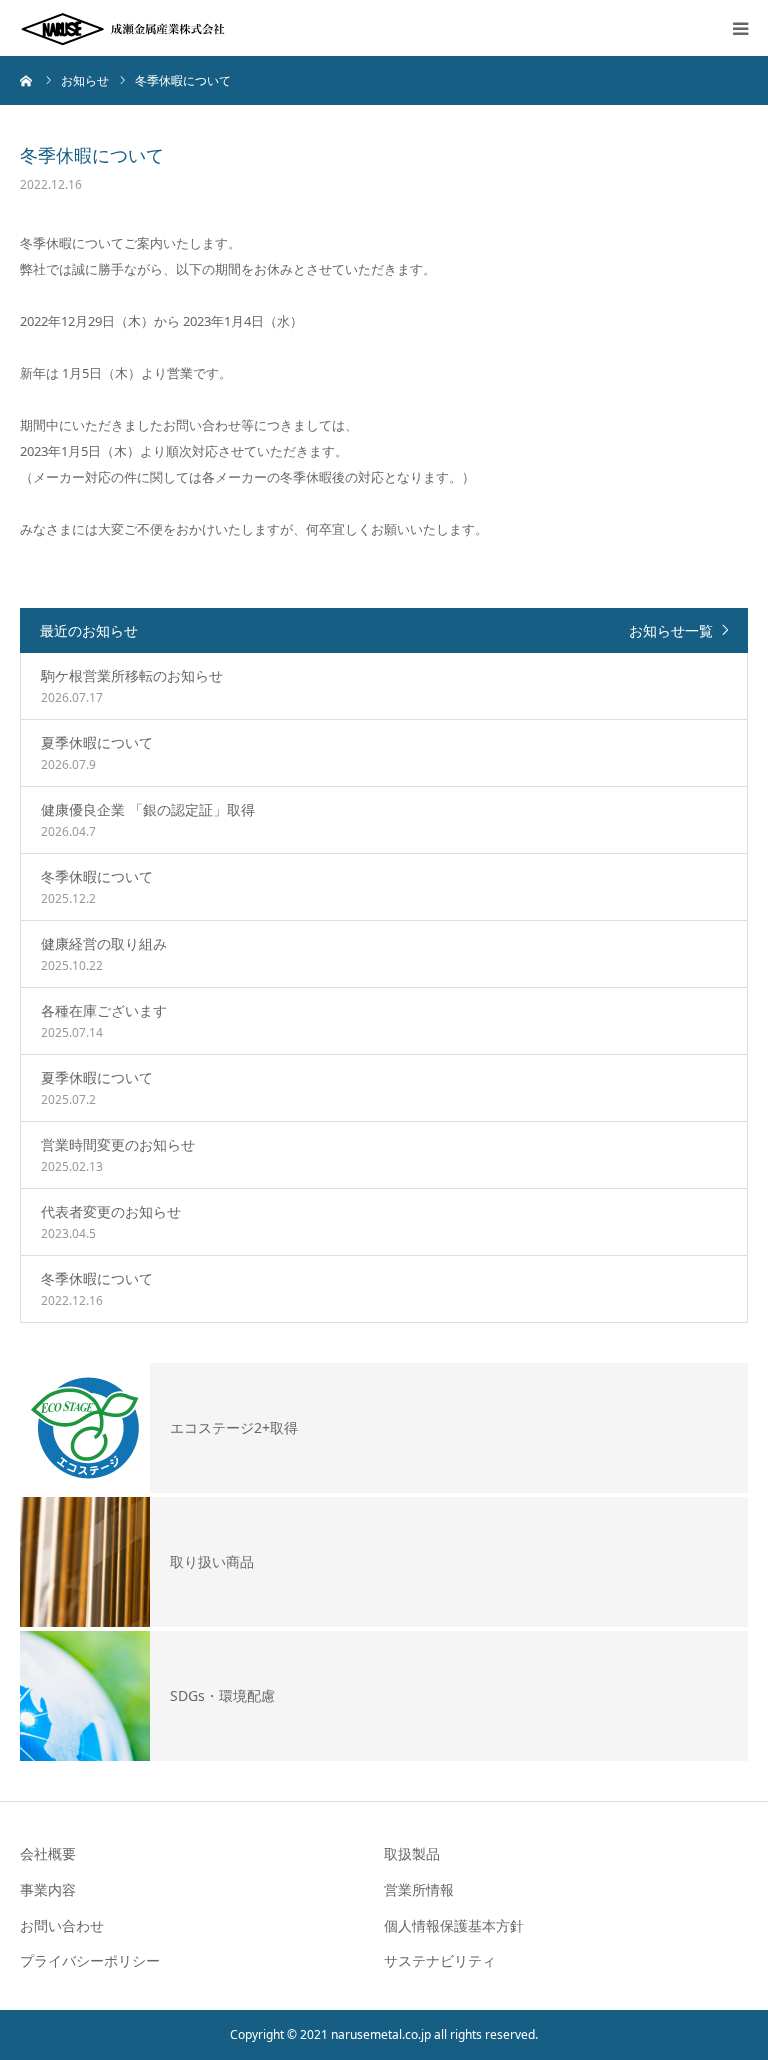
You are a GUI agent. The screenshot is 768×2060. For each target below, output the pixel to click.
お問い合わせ (62, 1925)
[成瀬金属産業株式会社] (125, 28)
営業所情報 (419, 1889)
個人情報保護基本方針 (454, 1925)
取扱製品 (412, 1853)
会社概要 (48, 1853)
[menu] (740, 28)
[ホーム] (27, 80)
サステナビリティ (440, 1960)
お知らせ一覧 (671, 630)
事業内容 (48, 1889)
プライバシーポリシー (90, 1960)
